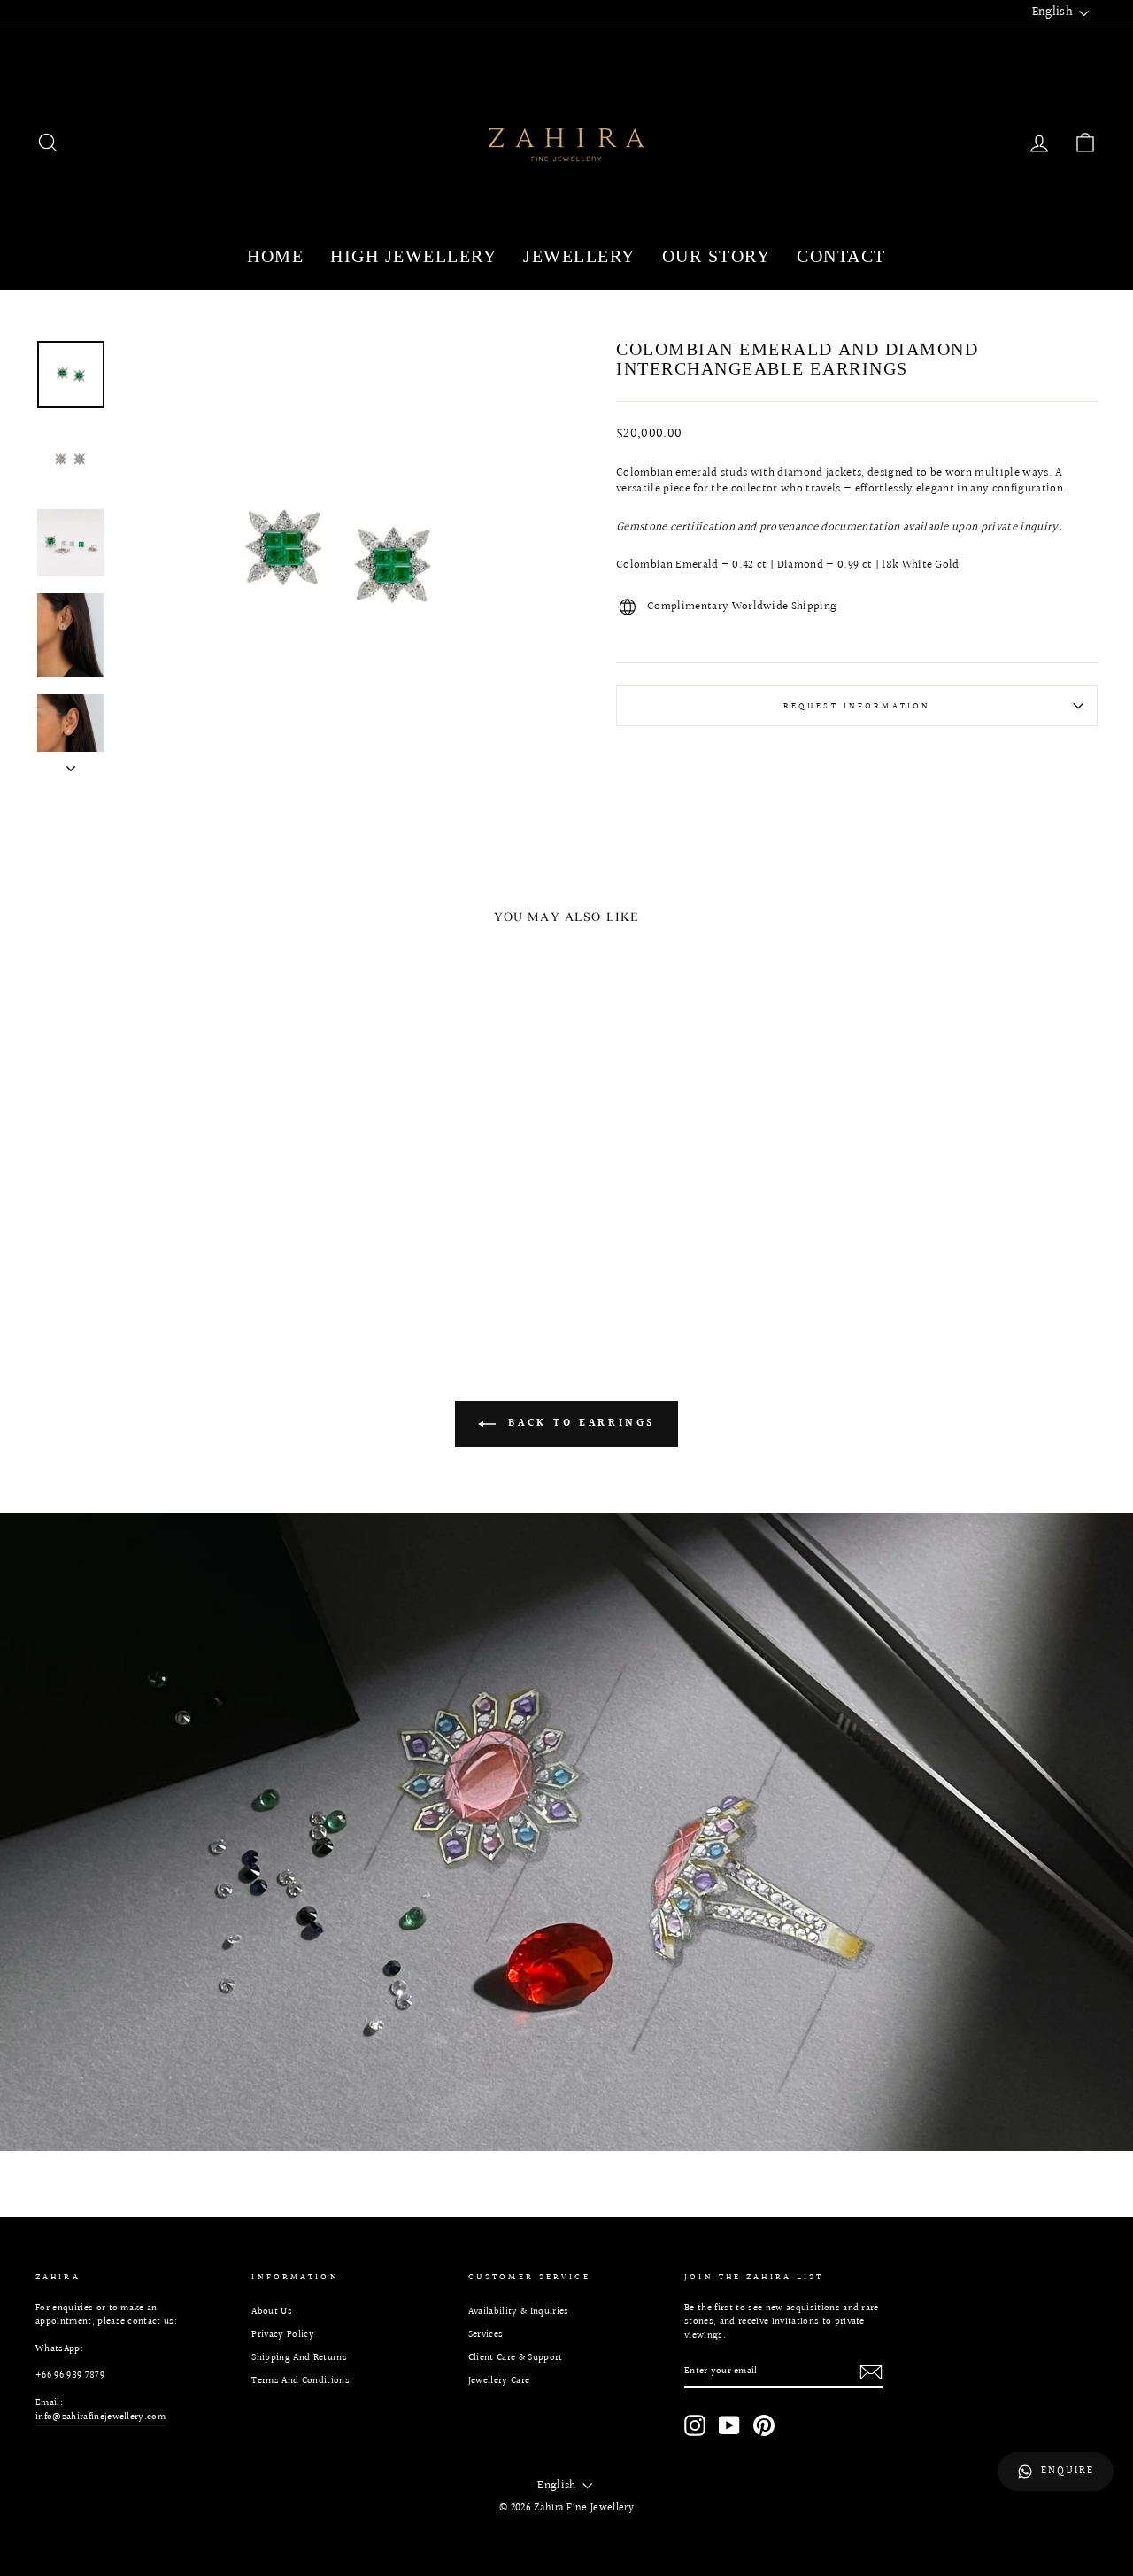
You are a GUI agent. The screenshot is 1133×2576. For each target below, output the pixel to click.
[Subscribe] (871, 2372)
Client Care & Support (516, 2358)
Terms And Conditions (301, 2381)
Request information (857, 706)
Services (486, 2335)
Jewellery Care (499, 2381)
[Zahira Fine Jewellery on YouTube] (729, 2425)
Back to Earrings (579, 1423)
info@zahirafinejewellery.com (100, 2417)
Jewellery (579, 256)
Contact (841, 256)
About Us (272, 2312)
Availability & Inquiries (519, 2312)
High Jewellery (413, 256)
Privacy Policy (283, 2335)
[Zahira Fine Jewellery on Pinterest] (764, 2425)
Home (275, 256)
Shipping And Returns (299, 2358)
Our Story (717, 256)
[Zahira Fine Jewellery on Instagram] (695, 2425)
